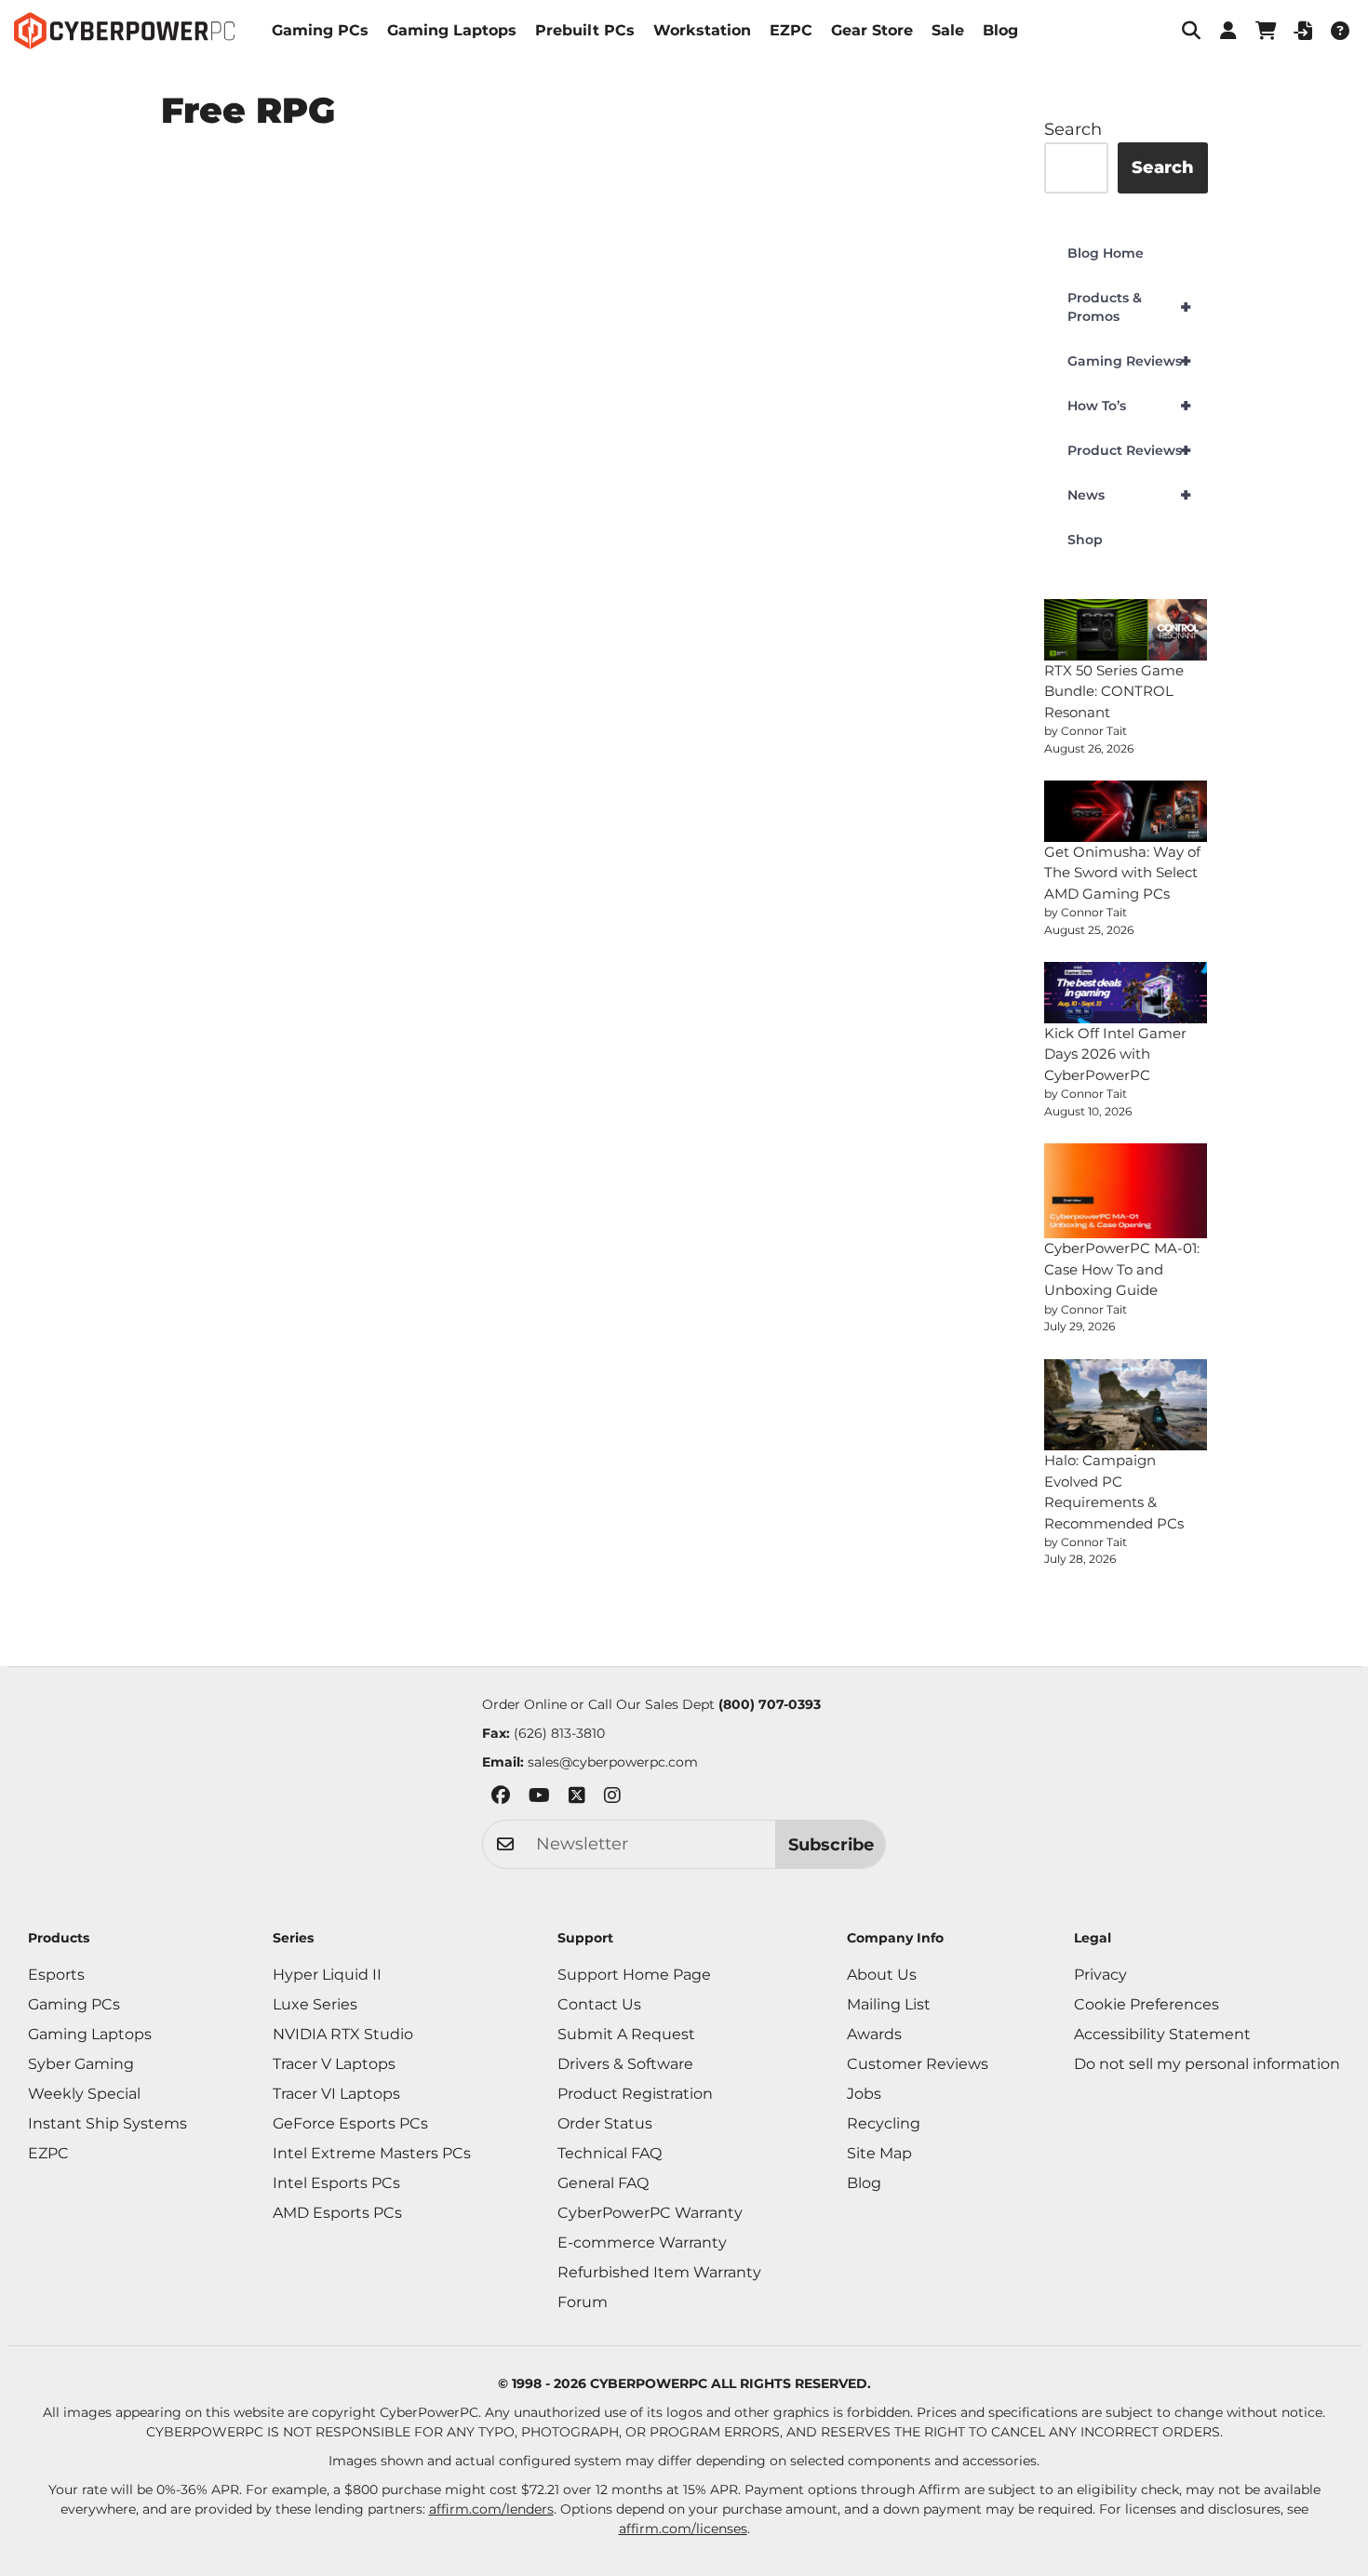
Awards (874, 2034)
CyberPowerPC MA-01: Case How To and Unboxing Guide (1122, 1269)
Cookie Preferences (1147, 2004)
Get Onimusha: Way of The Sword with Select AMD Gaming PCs (1122, 873)
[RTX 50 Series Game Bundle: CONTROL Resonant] (1126, 630)
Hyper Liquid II (327, 1975)
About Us (882, 1975)
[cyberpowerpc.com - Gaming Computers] (124, 31)
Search (1073, 129)
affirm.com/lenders (491, 2509)
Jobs (864, 2094)
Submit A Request (626, 2034)
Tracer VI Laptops (336, 2094)
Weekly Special (84, 2094)
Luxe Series (315, 2004)
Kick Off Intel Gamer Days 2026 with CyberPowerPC (1115, 1054)
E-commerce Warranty (642, 2242)
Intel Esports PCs (336, 2183)
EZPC (791, 30)
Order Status (605, 2123)
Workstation (702, 30)
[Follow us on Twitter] (577, 1799)
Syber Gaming (81, 2064)
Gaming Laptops (452, 30)
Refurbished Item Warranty (659, 2272)
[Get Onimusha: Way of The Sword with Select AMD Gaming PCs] (1126, 811)
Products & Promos (1129, 307)
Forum (583, 2302)
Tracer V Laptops (334, 2064)
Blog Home (1106, 253)
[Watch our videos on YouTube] (539, 1799)
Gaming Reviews (1129, 361)
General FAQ (603, 2183)
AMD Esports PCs (337, 2213)
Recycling (884, 2123)
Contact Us (599, 2004)
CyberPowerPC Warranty (650, 2213)
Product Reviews (1129, 450)
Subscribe (831, 1845)
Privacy (1100, 1975)
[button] (1191, 31)
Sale (948, 30)
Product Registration (635, 2094)
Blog (1000, 30)
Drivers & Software (625, 2064)
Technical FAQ (610, 2153)
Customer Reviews (918, 2064)
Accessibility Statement (1162, 2034)
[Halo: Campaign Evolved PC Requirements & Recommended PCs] (1126, 1405)
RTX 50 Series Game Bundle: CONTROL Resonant (1114, 691)
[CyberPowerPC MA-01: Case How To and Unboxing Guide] (1126, 1191)
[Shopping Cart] (1266, 31)
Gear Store (872, 30)
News (1129, 495)
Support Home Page (634, 1975)
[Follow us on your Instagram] (612, 1799)
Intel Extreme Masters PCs (372, 2153)
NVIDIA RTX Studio (343, 2034)
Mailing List (889, 2004)
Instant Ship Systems (107, 2123)
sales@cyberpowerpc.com (613, 1762)
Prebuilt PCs (585, 30)
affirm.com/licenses (683, 2529)
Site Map (879, 2153)
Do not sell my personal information (1207, 2064)
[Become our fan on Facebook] (501, 1799)
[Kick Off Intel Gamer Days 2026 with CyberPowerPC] (1126, 993)
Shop (1085, 540)
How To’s (1129, 406)
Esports (56, 1975)
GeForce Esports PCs (350, 2123)
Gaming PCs (320, 30)
